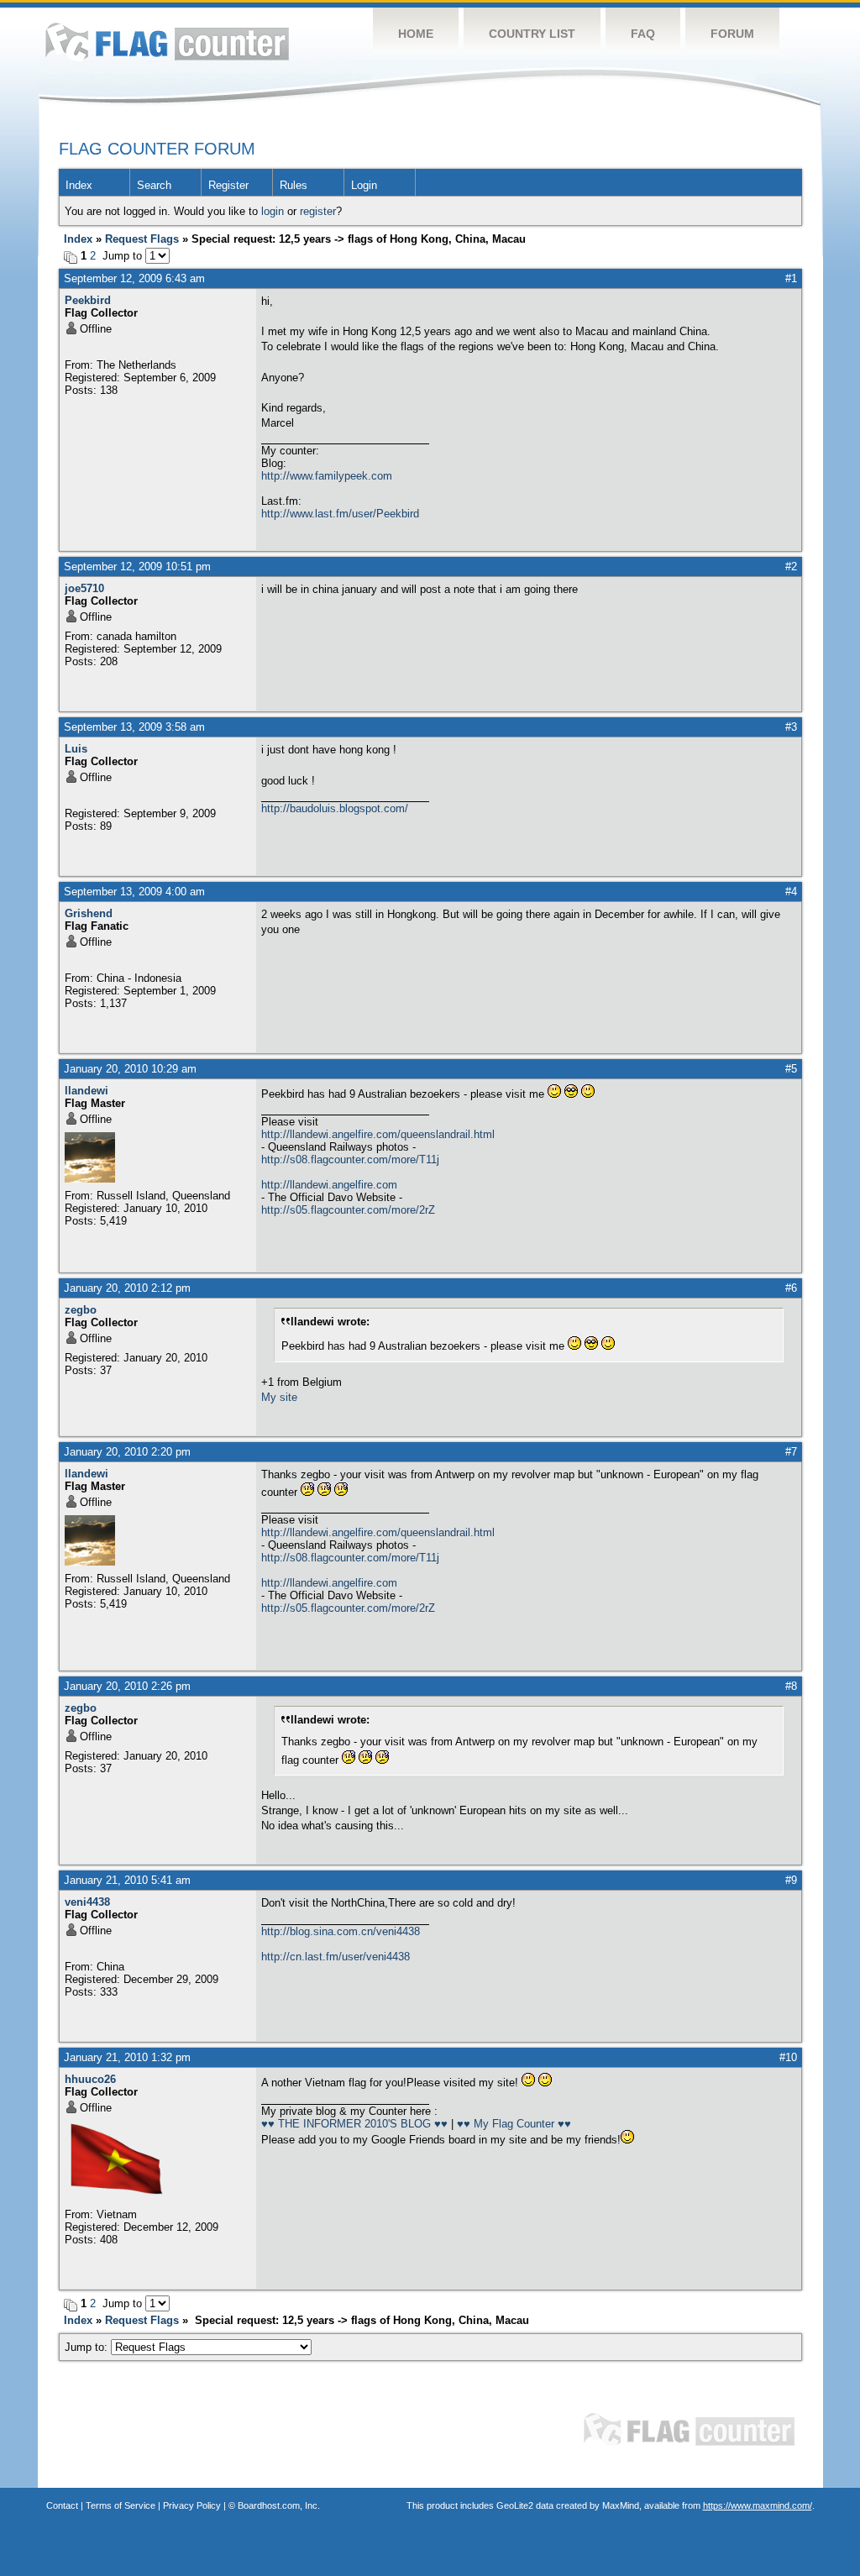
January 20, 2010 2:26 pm (127, 1686)
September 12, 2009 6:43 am (134, 278)
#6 (791, 1288)
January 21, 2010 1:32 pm (127, 2057)
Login (364, 185)
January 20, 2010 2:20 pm (127, 1452)
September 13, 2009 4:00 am (134, 892)
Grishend (89, 913)
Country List (532, 34)
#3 (791, 727)
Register (228, 185)
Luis (76, 749)
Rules (294, 185)
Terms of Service (121, 2505)
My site (279, 1397)
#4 (791, 892)
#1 (791, 278)
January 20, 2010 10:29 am (130, 1069)
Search (154, 185)
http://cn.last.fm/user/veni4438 (336, 1957)
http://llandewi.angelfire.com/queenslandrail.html (378, 1134)
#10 (788, 2057)
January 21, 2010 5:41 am (127, 1880)
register (318, 211)
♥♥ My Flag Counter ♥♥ (514, 2124)
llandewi (87, 1091)
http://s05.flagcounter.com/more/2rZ (348, 1210)
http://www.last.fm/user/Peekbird (340, 514)
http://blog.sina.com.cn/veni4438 (341, 1931)
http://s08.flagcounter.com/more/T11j (350, 1159)
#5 (791, 1069)
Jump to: (88, 2347)
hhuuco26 (90, 2079)
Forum (732, 34)
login (273, 211)
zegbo (81, 1310)
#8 (791, 1686)
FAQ (643, 34)
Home (416, 34)
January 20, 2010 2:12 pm (127, 1288)
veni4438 (87, 1902)
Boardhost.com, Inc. (279, 2505)
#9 (791, 1880)
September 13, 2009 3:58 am (134, 727)
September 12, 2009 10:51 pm (137, 567)
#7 (791, 1452)
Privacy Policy (192, 2505)
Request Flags (142, 239)
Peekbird (88, 300)
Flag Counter (167, 42)
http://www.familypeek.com (327, 476)
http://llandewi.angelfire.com (329, 1185)
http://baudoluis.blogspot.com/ (335, 808)
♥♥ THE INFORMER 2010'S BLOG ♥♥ (354, 2124)
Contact (62, 2505)
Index (79, 185)
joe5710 (84, 588)
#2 (791, 567)
